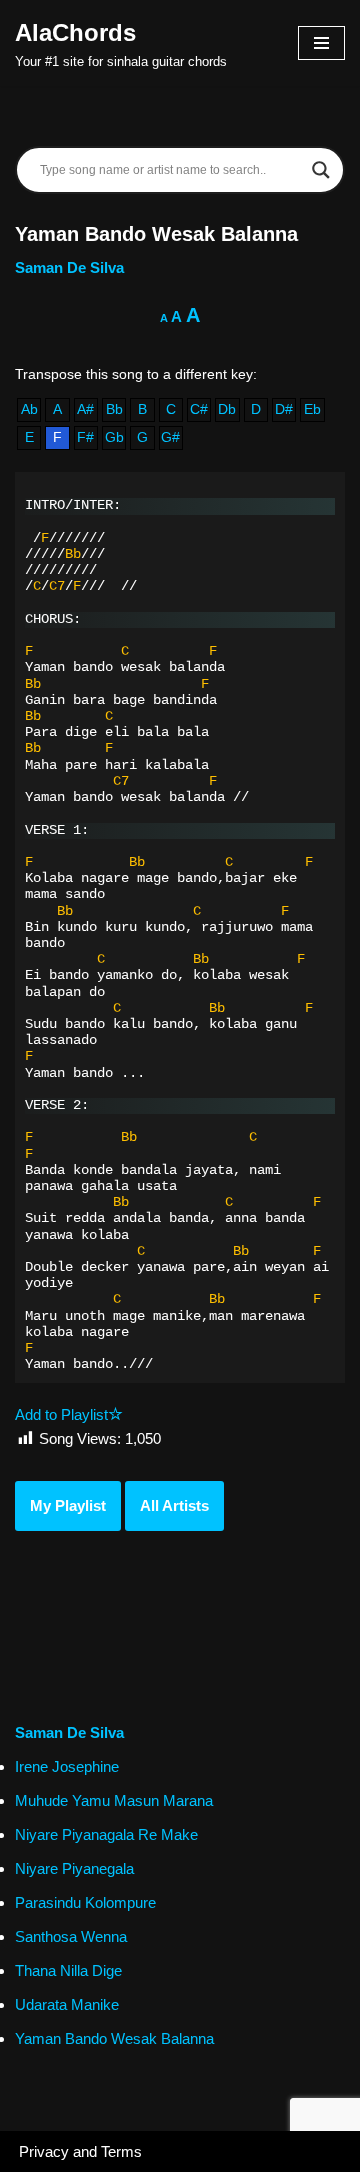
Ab (29, 409)
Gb (114, 437)
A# (85, 409)
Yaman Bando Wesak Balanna (114, 2038)
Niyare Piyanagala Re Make (106, 1834)
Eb (312, 409)
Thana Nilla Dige (68, 1970)
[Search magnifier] (321, 170)
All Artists (174, 1505)
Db (227, 409)
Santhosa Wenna (71, 1936)
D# (284, 409)
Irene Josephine (67, 1766)
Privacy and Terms (80, 2151)
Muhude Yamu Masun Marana (114, 1800)
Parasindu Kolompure (85, 1902)
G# (170, 437)
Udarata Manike (67, 2004)
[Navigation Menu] (321, 43)
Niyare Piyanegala (74, 1868)
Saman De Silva (69, 267)
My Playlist (68, 1505)
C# (199, 409)
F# (85, 437)
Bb (114, 409)
